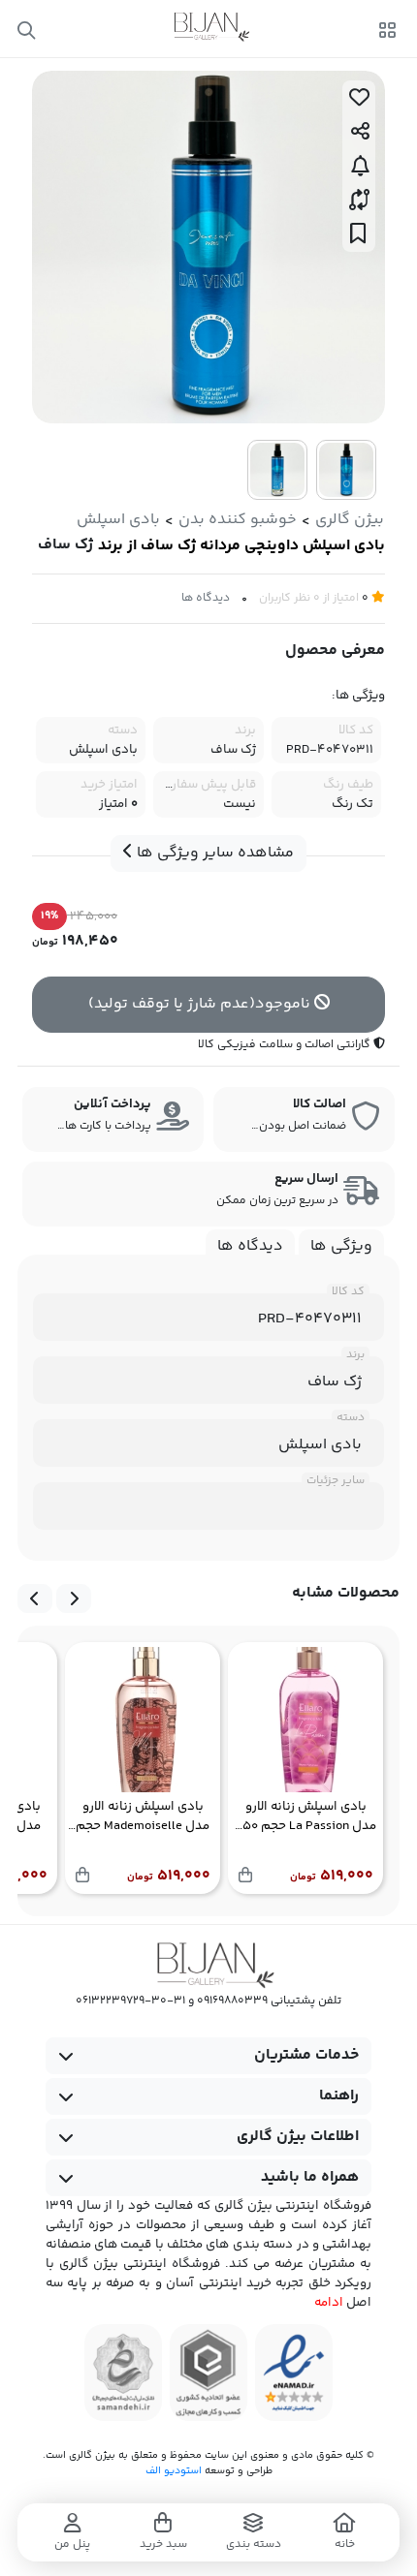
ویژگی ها (341, 1246)
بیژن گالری (350, 520)
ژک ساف (65, 545)
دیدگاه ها (206, 598)
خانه (345, 2545)
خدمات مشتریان (306, 2055)
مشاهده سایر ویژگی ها (213, 853)
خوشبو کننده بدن (238, 520)
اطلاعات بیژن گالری (298, 2137)
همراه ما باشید (310, 2177)
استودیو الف (174, 2471)
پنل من (72, 2545)
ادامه (329, 2303)
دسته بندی (254, 2545)
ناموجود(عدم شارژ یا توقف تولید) (201, 1004)
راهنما (339, 2096)
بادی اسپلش (118, 520)
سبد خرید (163, 2545)
